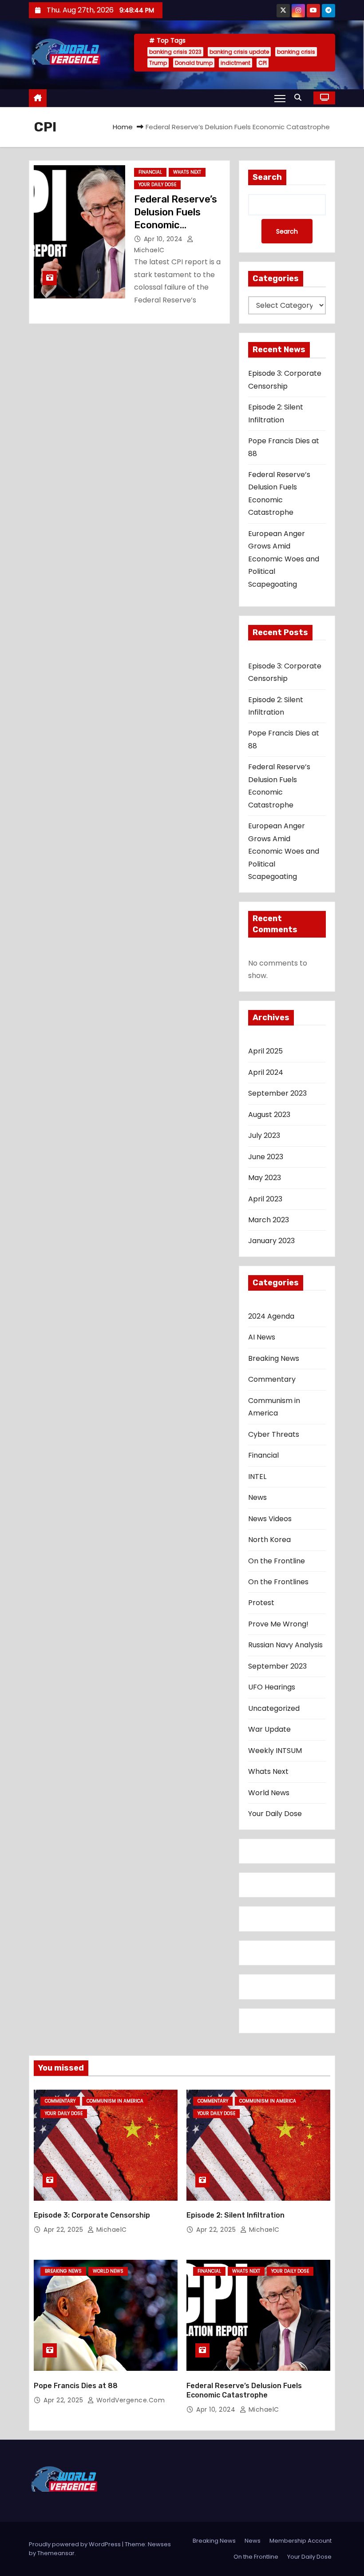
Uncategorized (274, 1708)
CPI (263, 63)
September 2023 (277, 1093)
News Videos (270, 1519)
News (257, 1497)
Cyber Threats (274, 1434)
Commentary (272, 1379)
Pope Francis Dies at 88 (76, 2386)
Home (123, 127)
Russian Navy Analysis (285, 1645)
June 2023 (266, 1157)
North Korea (269, 1540)
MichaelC (111, 2230)
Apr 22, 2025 (64, 2230)
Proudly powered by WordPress (75, 2544)
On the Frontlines (278, 1582)
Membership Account (301, 2541)
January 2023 (271, 1241)
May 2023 (265, 1178)
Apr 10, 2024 (164, 239)
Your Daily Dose (157, 185)
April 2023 (265, 1199)
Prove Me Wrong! (278, 1624)
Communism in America (274, 1407)
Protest (261, 1603)
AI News (262, 1337)
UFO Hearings (272, 1687)
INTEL (257, 1477)
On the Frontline (277, 1561)
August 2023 (269, 1115)
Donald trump (194, 63)
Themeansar (56, 2553)
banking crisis (296, 52)
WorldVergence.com (129, 2400)
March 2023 (269, 1220)
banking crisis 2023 (175, 52)
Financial (150, 172)
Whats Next (187, 172)
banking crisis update (239, 52)
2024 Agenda (271, 1316)
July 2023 (264, 1135)
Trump (158, 63)
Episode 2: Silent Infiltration (235, 2215)
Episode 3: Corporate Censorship (92, 2215)
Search (267, 177)
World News (269, 1793)
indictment (235, 63)
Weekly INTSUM (275, 1751)
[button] (300, 97)
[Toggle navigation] (280, 98)
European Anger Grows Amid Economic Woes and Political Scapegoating (284, 559)
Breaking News (274, 1358)
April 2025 (265, 1051)
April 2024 (266, 1072)
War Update (269, 1729)
